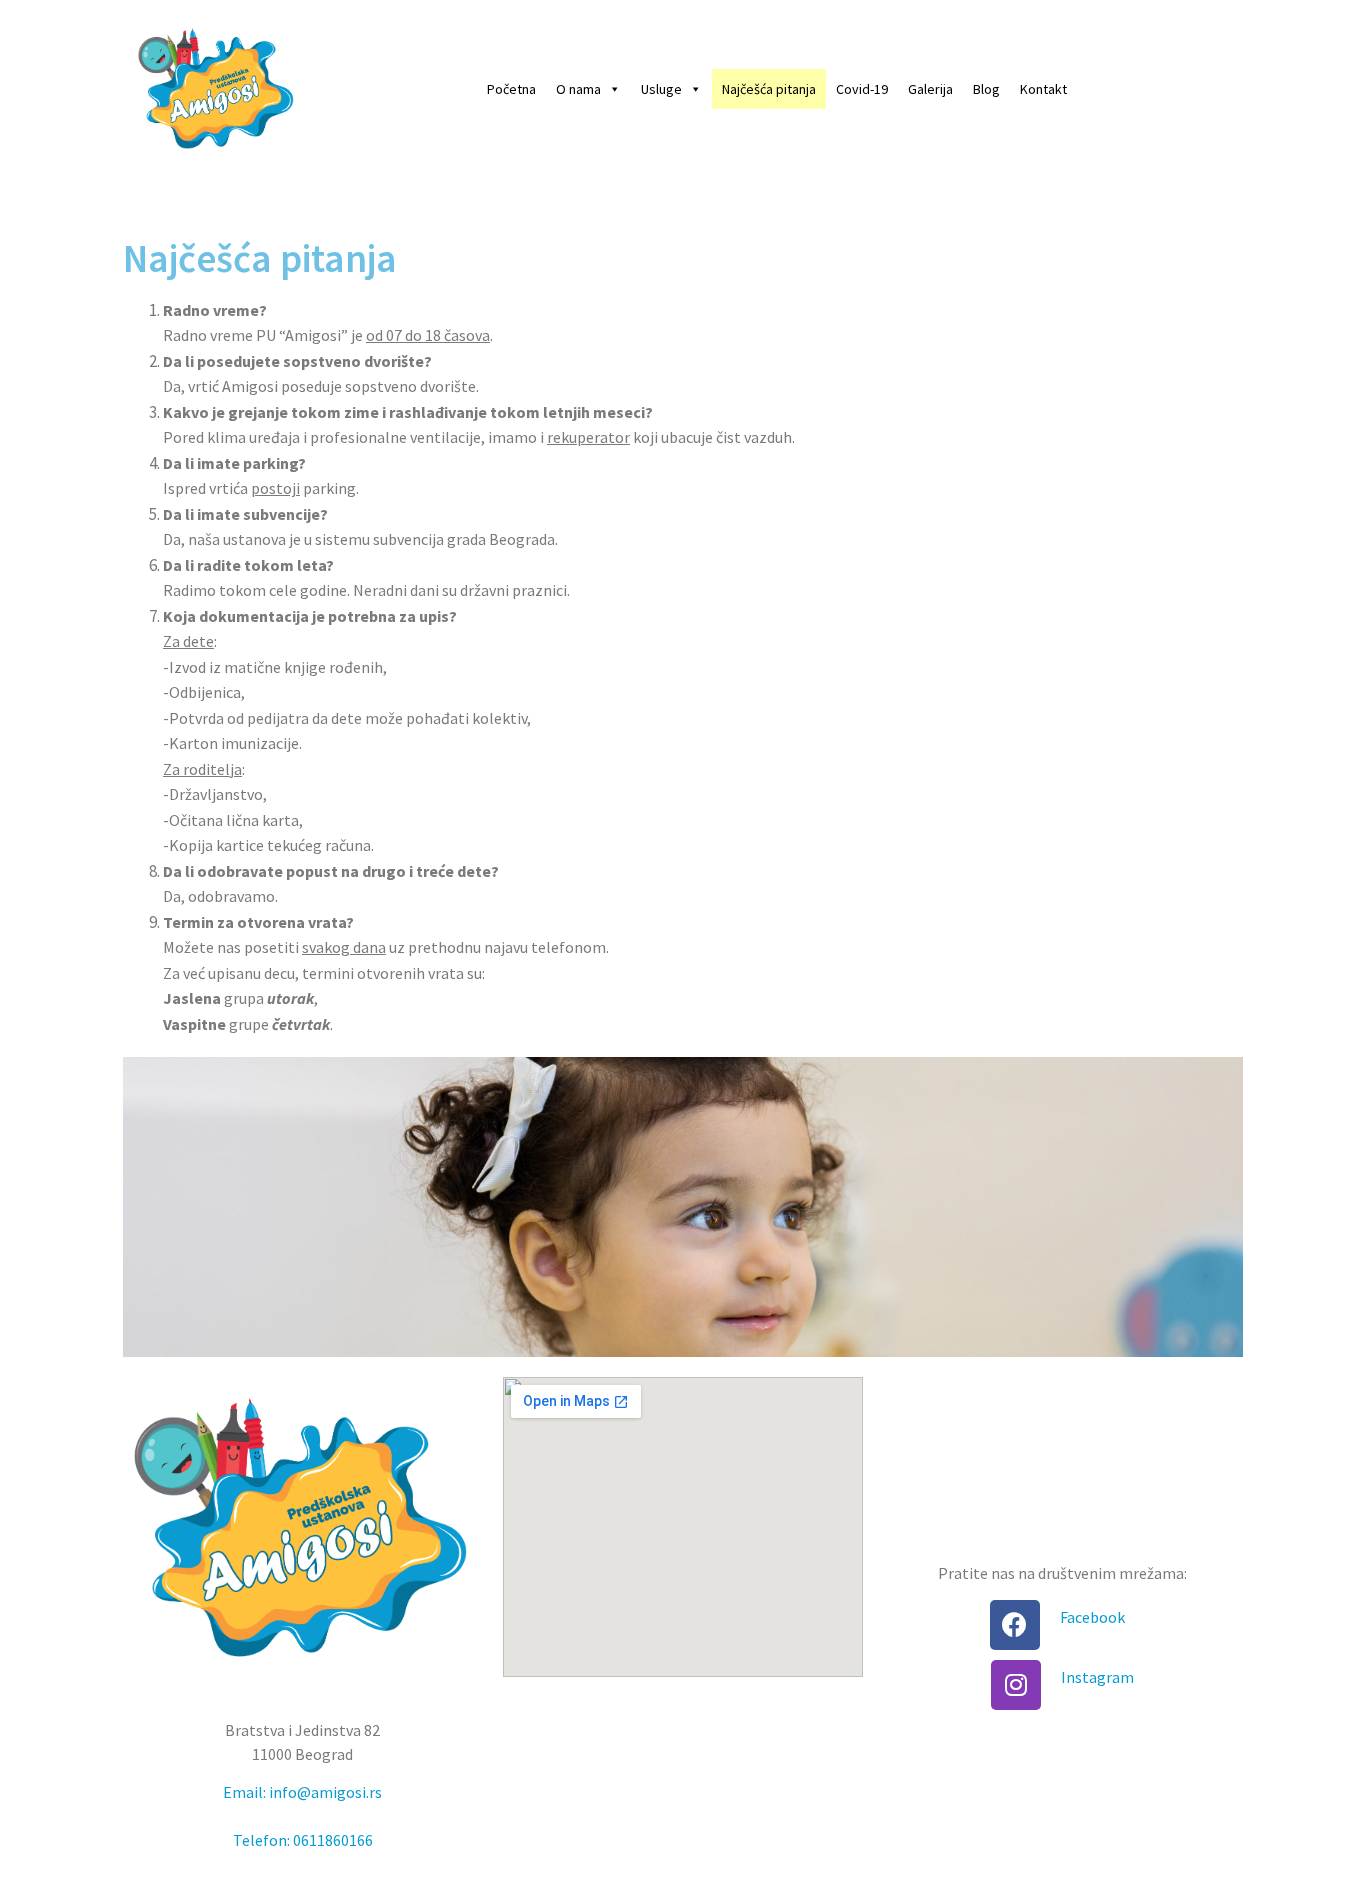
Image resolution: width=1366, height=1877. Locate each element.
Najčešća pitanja (769, 89)
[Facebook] (1015, 1625)
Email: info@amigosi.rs (302, 1792)
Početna (511, 89)
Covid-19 (862, 89)
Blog (986, 89)
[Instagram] (1016, 1685)
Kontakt (1043, 89)
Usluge (661, 89)
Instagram (1097, 1677)
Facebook (1092, 1617)
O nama (578, 89)
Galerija (930, 89)
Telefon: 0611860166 (303, 1840)
